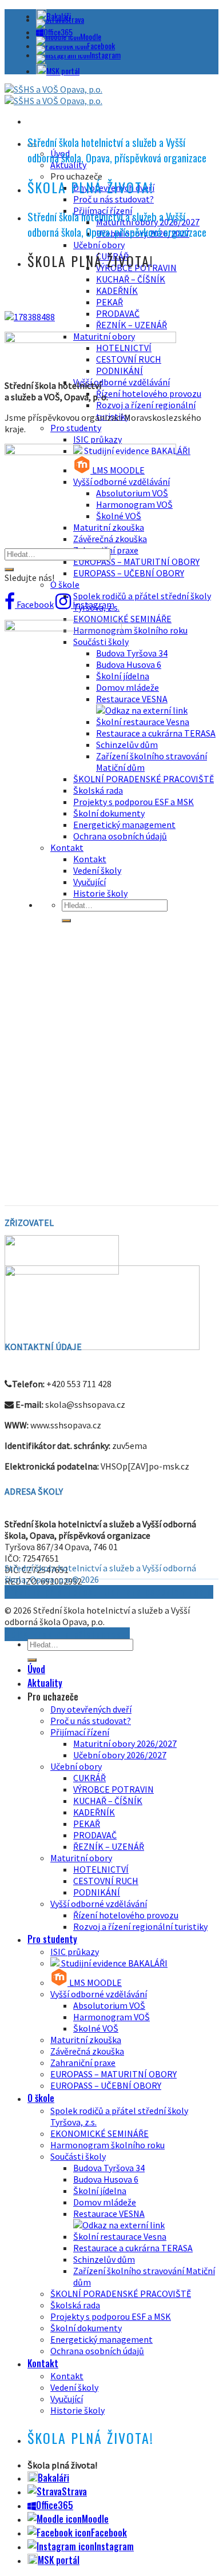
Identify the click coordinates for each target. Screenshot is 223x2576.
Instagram (105, 55)
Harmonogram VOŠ (111, 2017)
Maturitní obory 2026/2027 (125, 1743)
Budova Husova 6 (129, 664)
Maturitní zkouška (109, 527)
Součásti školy (78, 2156)
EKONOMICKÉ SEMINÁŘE (122, 619)
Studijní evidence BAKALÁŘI (114, 1963)
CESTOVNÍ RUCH (106, 1881)
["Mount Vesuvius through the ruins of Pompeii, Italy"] (30, 317)
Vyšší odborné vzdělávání (122, 382)
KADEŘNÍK (117, 290)
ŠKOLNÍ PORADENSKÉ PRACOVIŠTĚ (144, 779)
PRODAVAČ (118, 313)
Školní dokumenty (86, 2328)
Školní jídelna (123, 676)
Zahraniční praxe (83, 2063)
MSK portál (63, 71)
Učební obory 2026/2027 (120, 1755)
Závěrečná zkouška (110, 539)
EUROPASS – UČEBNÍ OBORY (129, 573)
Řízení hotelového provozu (149, 393)
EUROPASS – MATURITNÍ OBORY (136, 562)
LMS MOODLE (95, 1982)
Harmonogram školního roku (130, 630)
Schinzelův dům (127, 744)
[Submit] (9, 570)
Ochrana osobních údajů (97, 2351)
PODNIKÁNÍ (97, 1892)
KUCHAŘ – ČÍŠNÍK (131, 279)
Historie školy (77, 2410)
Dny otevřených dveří (91, 1709)
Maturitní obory (81, 1858)
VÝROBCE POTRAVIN (114, 1789)
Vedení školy (74, 2387)
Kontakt (43, 2363)
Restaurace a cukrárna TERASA (156, 733)
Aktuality (45, 1683)
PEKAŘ (109, 302)
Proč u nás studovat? (114, 199)
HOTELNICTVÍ (101, 1869)
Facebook (101, 45)
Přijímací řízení (80, 1732)
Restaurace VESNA (132, 699)
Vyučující (67, 2399)
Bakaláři (53, 2478)
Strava (74, 19)
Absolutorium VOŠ (109, 2005)
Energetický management (124, 825)
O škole (65, 584)
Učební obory (99, 245)
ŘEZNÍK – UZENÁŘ (132, 325)
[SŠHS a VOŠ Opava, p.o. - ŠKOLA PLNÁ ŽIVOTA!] (53, 95)
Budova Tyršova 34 (132, 653)
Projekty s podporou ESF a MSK (134, 802)
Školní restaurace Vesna (143, 722)
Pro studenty (76, 428)
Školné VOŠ (96, 2028)
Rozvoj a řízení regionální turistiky (140, 1926)
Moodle (91, 36)
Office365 (55, 2505)
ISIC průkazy (97, 439)
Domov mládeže (128, 687)
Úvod (36, 1669)
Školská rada (75, 2305)
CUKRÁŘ (89, 1778)
